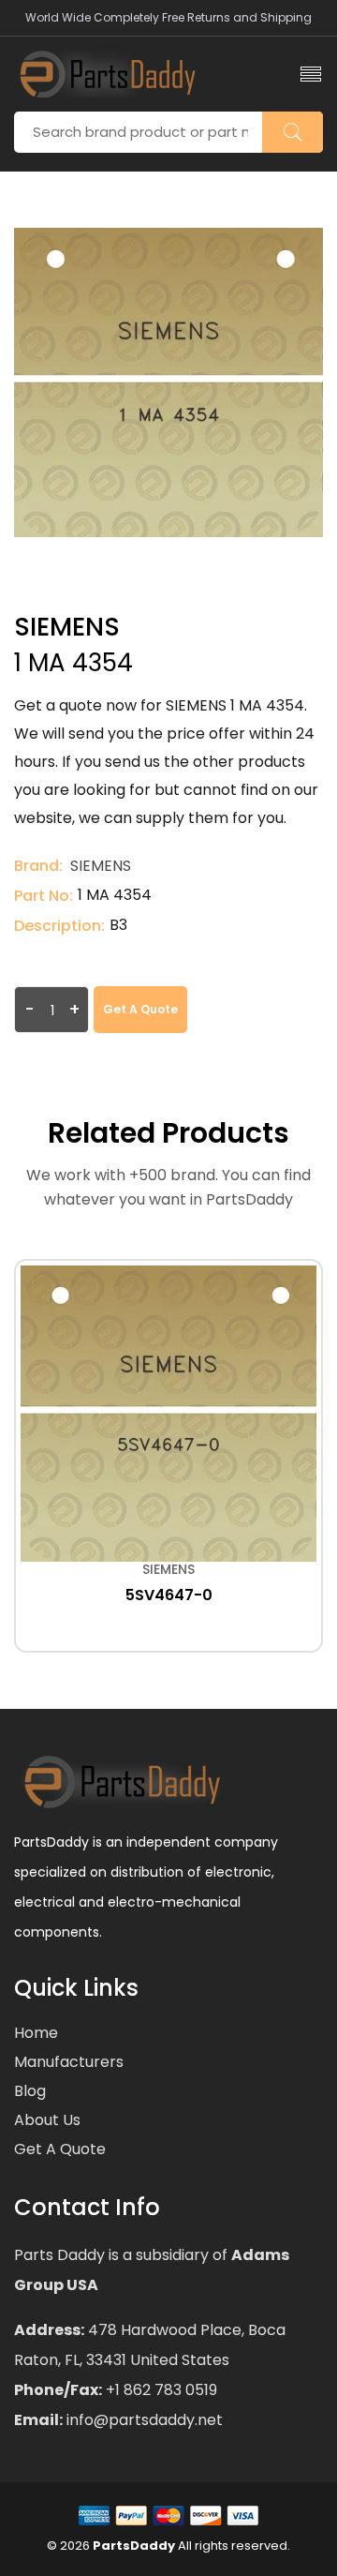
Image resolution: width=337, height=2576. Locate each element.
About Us (47, 2120)
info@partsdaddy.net (143, 2420)
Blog (30, 2091)
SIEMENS (101, 866)
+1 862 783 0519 (160, 2390)
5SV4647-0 (169, 1595)
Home (36, 2033)
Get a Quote (140, 1009)
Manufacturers (69, 2062)
